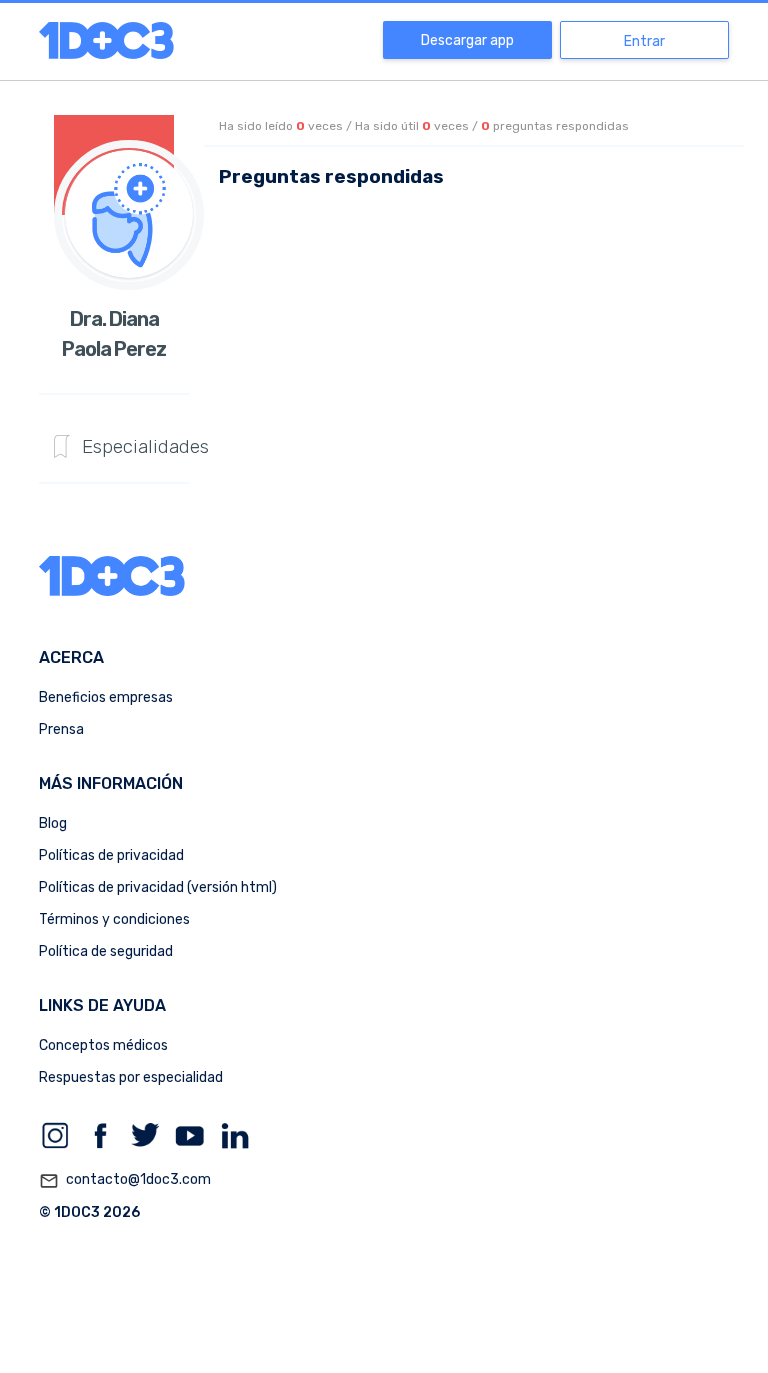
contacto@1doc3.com (125, 1180)
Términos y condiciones (114, 919)
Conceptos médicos (103, 1045)
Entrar (644, 41)
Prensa (61, 729)
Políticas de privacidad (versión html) (158, 887)
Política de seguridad (106, 951)
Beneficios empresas (106, 697)
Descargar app (467, 40)
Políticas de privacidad (111, 855)
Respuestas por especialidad (131, 1077)
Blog (53, 823)
